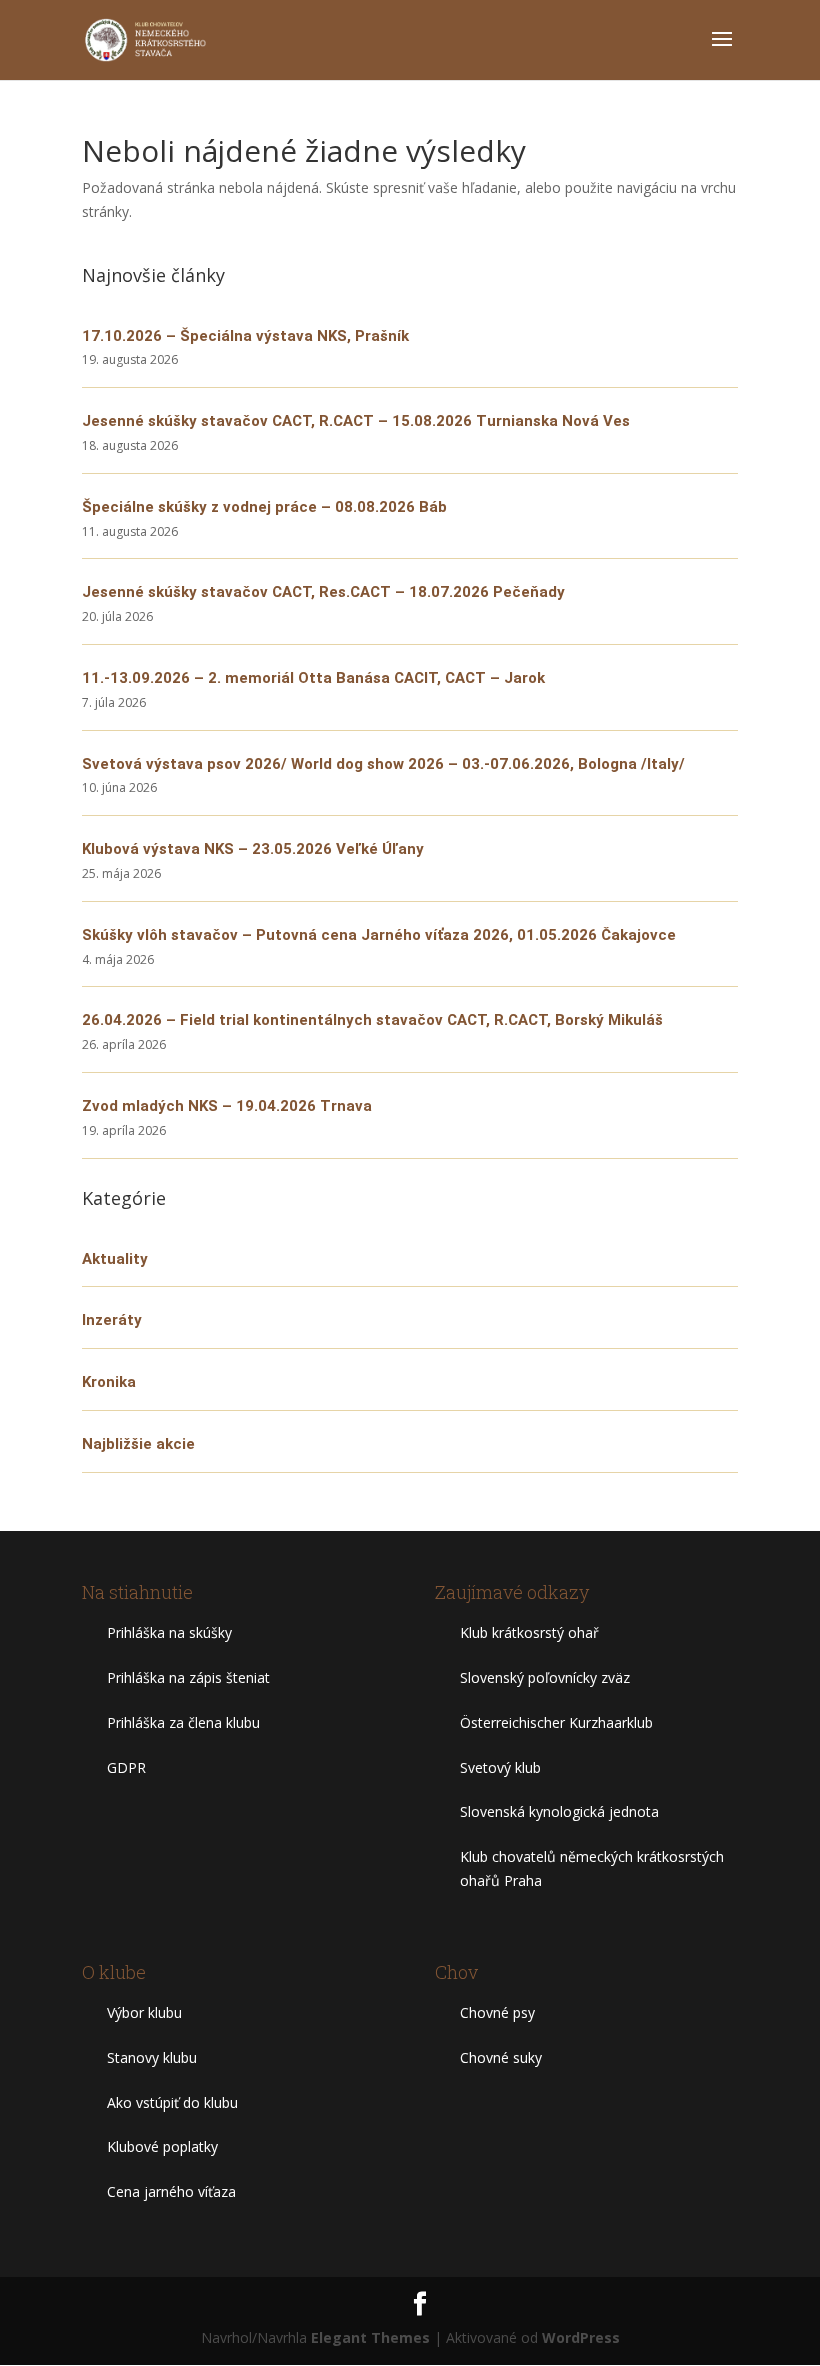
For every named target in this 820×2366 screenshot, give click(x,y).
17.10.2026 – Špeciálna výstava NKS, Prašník (245, 336)
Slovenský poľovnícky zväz (545, 1677)
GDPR (126, 1767)
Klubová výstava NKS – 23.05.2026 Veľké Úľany (253, 849)
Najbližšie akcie (138, 1444)
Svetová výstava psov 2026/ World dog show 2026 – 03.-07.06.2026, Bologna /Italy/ (383, 764)
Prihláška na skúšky (169, 1632)
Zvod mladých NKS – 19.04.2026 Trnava (227, 1106)
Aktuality (115, 1259)
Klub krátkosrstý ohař (529, 1632)
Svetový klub (500, 1767)
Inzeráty (112, 1320)
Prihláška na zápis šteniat (188, 1677)
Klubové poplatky (162, 2146)
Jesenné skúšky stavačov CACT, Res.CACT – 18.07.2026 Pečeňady (323, 592)
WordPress (581, 2337)
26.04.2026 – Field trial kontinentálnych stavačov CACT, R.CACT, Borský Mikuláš (372, 1020)
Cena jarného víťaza (171, 2191)
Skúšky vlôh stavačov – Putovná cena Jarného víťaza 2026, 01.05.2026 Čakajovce (379, 935)
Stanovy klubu (152, 2057)
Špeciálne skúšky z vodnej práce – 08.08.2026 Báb (264, 507)
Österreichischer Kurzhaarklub (556, 1722)
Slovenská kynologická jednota (559, 1811)
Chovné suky (501, 2057)
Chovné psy (497, 2012)
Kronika (109, 1382)
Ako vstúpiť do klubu (172, 2102)
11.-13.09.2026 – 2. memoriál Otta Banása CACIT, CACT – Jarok (313, 678)
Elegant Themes (370, 2337)
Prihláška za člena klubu (183, 1722)
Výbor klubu (144, 2012)
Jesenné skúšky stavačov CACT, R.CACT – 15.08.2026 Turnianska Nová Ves (356, 421)
